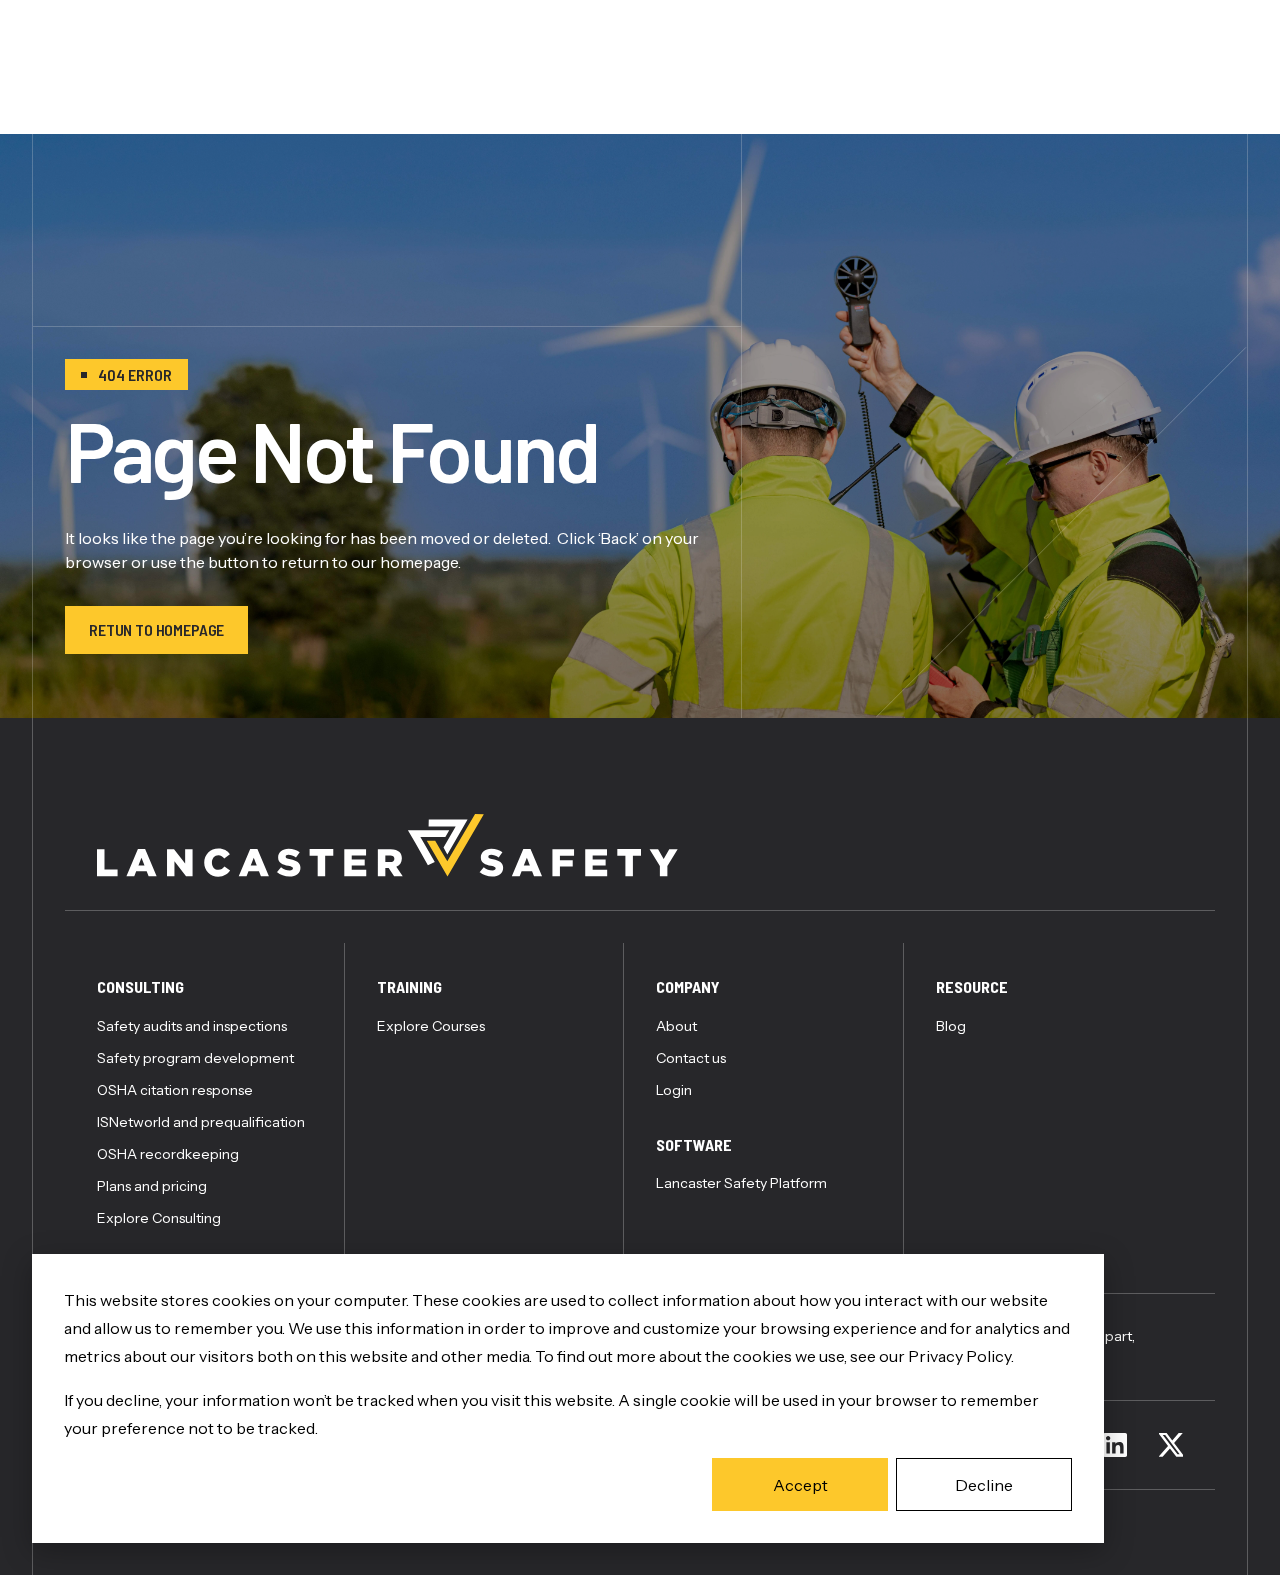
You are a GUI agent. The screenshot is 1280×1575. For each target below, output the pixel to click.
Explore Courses (431, 1026)
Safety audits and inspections (192, 1026)
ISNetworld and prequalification (201, 1122)
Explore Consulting (159, 1218)
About (676, 1026)
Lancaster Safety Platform (741, 1183)
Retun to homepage (156, 629)
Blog (951, 1026)
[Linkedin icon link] (1115, 1445)
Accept (800, 1485)
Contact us (691, 1058)
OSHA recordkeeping (168, 1154)
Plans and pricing (152, 1186)
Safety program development (195, 1058)
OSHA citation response (175, 1090)
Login (674, 1090)
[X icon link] (1171, 1445)
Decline (984, 1485)
